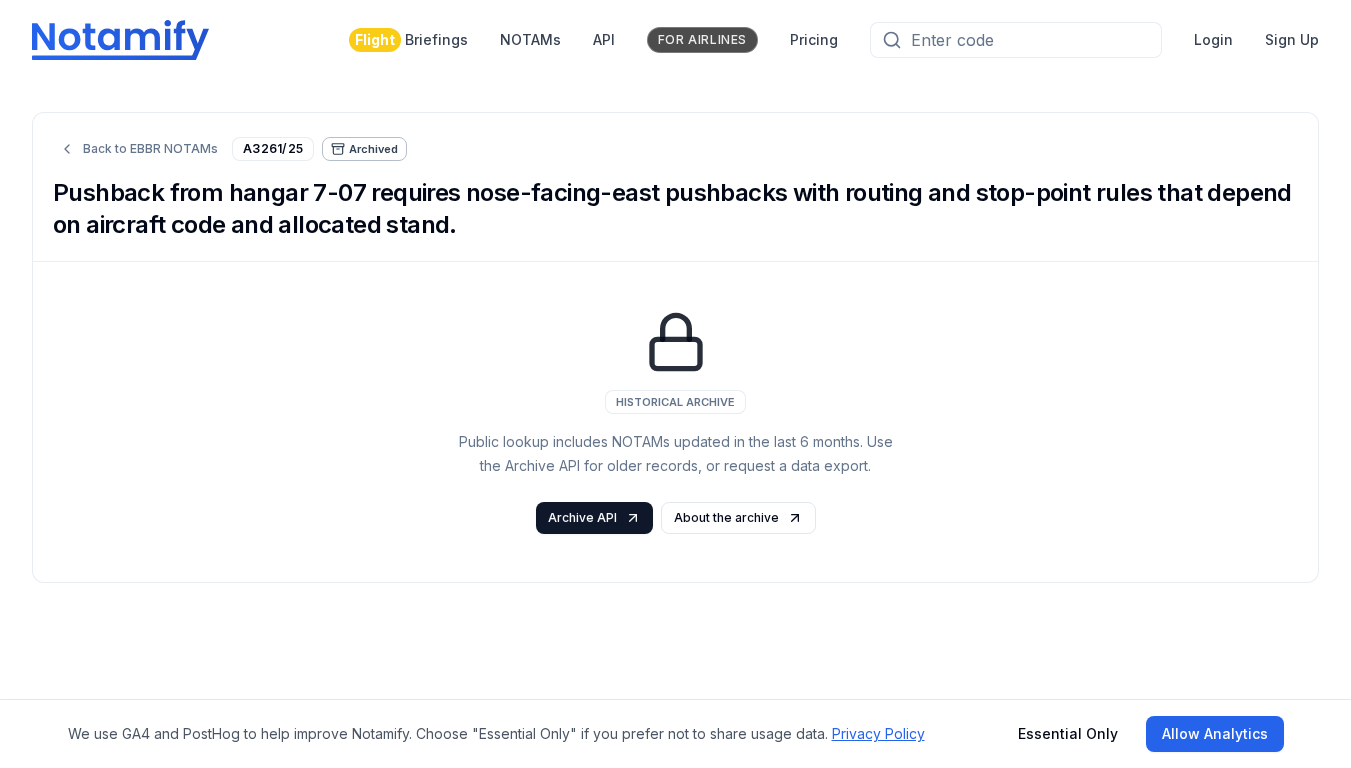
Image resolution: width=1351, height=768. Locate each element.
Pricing (814, 39)
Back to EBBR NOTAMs (150, 148)
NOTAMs (530, 39)
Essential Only (1068, 733)
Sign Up (1292, 39)
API (604, 39)
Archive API (582, 517)
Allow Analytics (1215, 733)
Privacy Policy (878, 733)
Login (1213, 39)
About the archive (726, 517)
